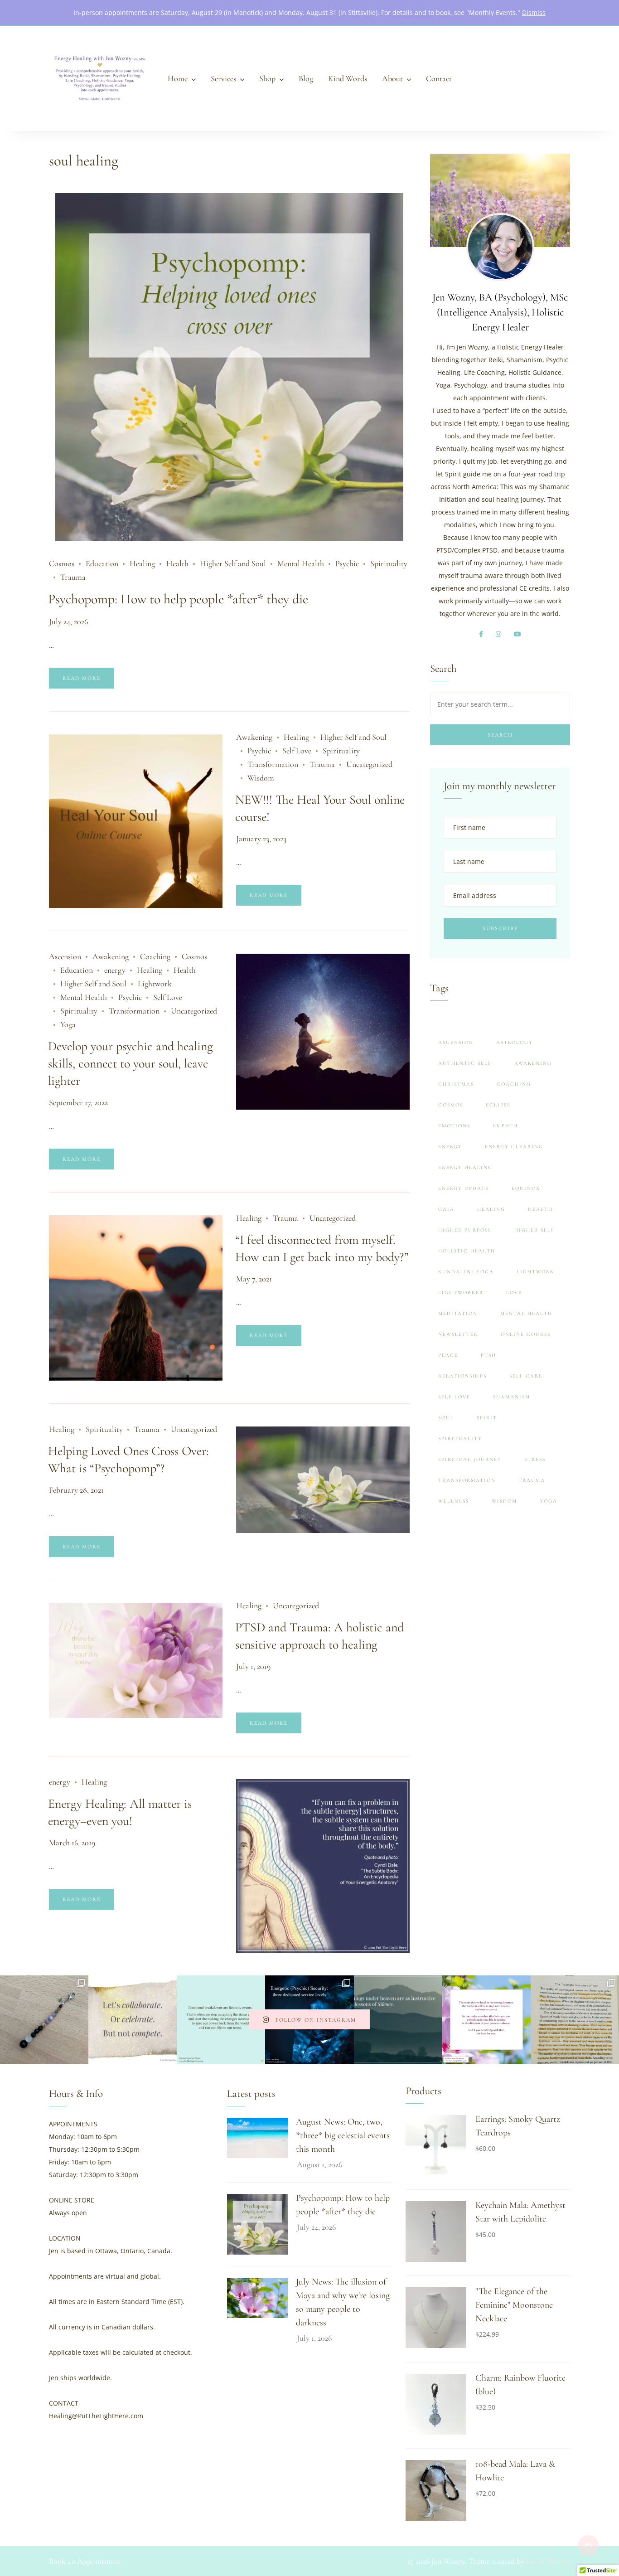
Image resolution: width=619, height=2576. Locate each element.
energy (115, 970)
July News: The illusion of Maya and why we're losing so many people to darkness (343, 2302)
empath (505, 1126)
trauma (532, 1480)
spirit (487, 1418)
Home (178, 78)
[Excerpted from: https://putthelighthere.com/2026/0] (486, 2020)
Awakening (254, 737)
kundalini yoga (466, 1272)
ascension (456, 1042)
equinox (526, 1188)
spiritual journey (470, 1459)
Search (500, 735)
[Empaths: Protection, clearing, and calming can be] (44, 2020)
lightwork (535, 1272)
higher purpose (465, 1230)
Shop (267, 78)
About (392, 78)
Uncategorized (369, 764)
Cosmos (62, 563)
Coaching (155, 956)
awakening (533, 1063)
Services (223, 78)
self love (454, 1397)
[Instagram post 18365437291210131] (398, 2020)
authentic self (465, 1063)
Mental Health (301, 563)
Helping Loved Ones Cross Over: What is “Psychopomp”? (128, 1460)
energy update (464, 1188)
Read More (82, 678)
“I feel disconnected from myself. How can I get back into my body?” (322, 1248)
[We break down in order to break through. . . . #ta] (221, 2020)
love (514, 1293)
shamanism (512, 1397)
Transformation (273, 764)
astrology (515, 1042)
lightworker (461, 1293)
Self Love (297, 751)
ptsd (488, 1355)
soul (446, 1418)
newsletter (458, 1334)
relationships (462, 1376)
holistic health (467, 1251)
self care (526, 1376)
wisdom (504, 1501)
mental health (526, 1313)
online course (526, 1334)
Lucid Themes (548, 2561)
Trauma (73, 577)
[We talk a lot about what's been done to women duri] (575, 2020)
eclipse (498, 1105)
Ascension (65, 956)
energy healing (465, 1167)
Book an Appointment (85, 2561)
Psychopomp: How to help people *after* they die (178, 599)
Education (102, 563)
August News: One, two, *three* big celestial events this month (343, 2135)
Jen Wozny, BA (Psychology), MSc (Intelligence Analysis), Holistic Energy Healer (500, 312)
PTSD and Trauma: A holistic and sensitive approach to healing (319, 1636)
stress (535, 1459)
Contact (439, 78)
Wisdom (261, 778)
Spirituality (389, 563)
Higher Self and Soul (233, 563)
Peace (448, 1355)
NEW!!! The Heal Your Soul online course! (320, 808)
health (540, 1209)
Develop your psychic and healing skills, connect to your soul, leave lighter (130, 1063)
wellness (454, 1501)
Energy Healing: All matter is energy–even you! (120, 1812)
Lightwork (155, 984)
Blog (306, 78)
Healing (142, 563)
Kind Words (348, 78)
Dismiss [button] (534, 12)
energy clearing (514, 1147)
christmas (456, 1084)
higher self (534, 1230)
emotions (454, 1126)
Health (177, 563)
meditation (458, 1313)
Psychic (347, 563)
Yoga (68, 1024)
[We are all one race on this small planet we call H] (133, 2020)
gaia (446, 1209)
